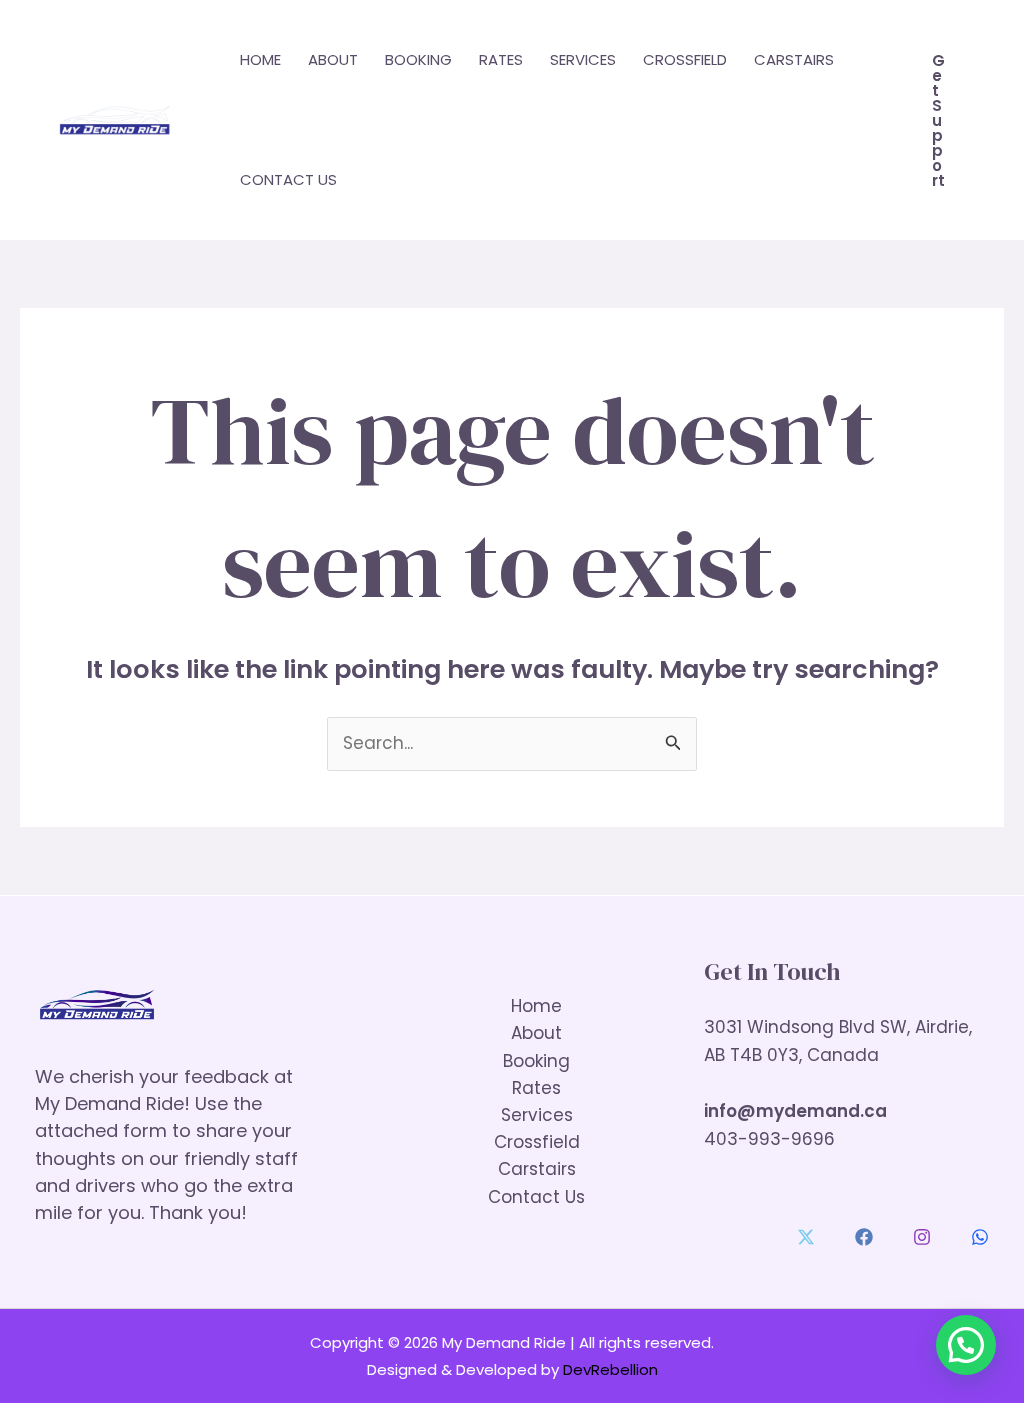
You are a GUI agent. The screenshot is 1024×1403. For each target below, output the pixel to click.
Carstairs (794, 59)
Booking (418, 59)
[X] (806, 1237)
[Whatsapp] (980, 1237)
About (333, 59)
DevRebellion (610, 1369)
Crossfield (685, 59)
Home (260, 59)
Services (583, 59)
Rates (501, 59)
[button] (938, 120)
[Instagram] (922, 1237)
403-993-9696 (769, 1139)
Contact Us (288, 179)
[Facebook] (864, 1237)
